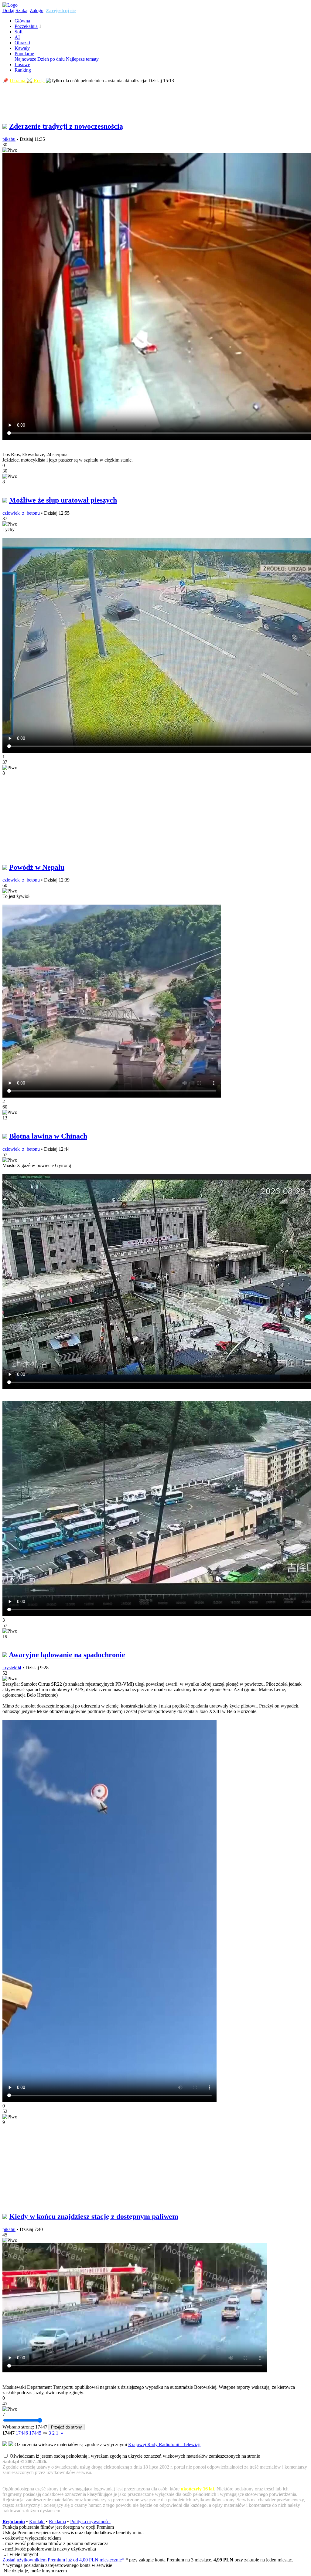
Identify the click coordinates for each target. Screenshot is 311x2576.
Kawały (22, 48)
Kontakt (37, 2522)
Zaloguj (37, 10)
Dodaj (8, 10)
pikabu (9, 139)
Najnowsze (25, 59)
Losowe (22, 64)
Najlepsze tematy (82, 59)
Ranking (23, 70)
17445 (35, 2433)
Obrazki (22, 43)
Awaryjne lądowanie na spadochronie (67, 1655)
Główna (22, 21)
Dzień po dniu (51, 59)
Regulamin (14, 2522)
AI (17, 37)
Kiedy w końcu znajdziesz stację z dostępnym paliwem (94, 2216)
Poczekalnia (26, 26)
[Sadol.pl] (10, 5)
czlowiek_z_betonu (21, 513)
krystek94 (12, 1668)
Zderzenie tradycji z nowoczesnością (66, 126)
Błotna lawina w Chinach (48, 1136)
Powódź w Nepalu (37, 867)
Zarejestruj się (61, 10)
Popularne (24, 54)
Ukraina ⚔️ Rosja (27, 81)
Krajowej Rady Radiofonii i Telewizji (164, 2444)
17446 (22, 2433)
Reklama (57, 2522)
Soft (19, 32)
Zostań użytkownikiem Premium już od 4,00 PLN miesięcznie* (64, 2560)
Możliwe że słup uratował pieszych (63, 500)
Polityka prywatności (90, 2522)
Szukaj (22, 10)
